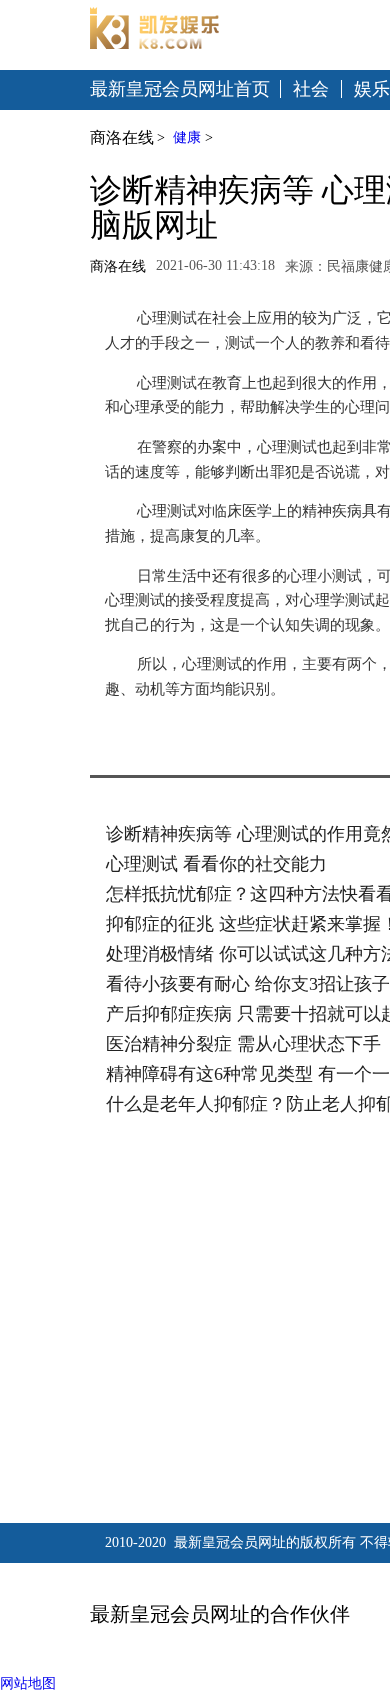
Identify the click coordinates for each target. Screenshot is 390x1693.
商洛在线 (122, 137)
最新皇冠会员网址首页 (180, 89)
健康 (187, 137)
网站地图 (28, 1683)
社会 (311, 89)
